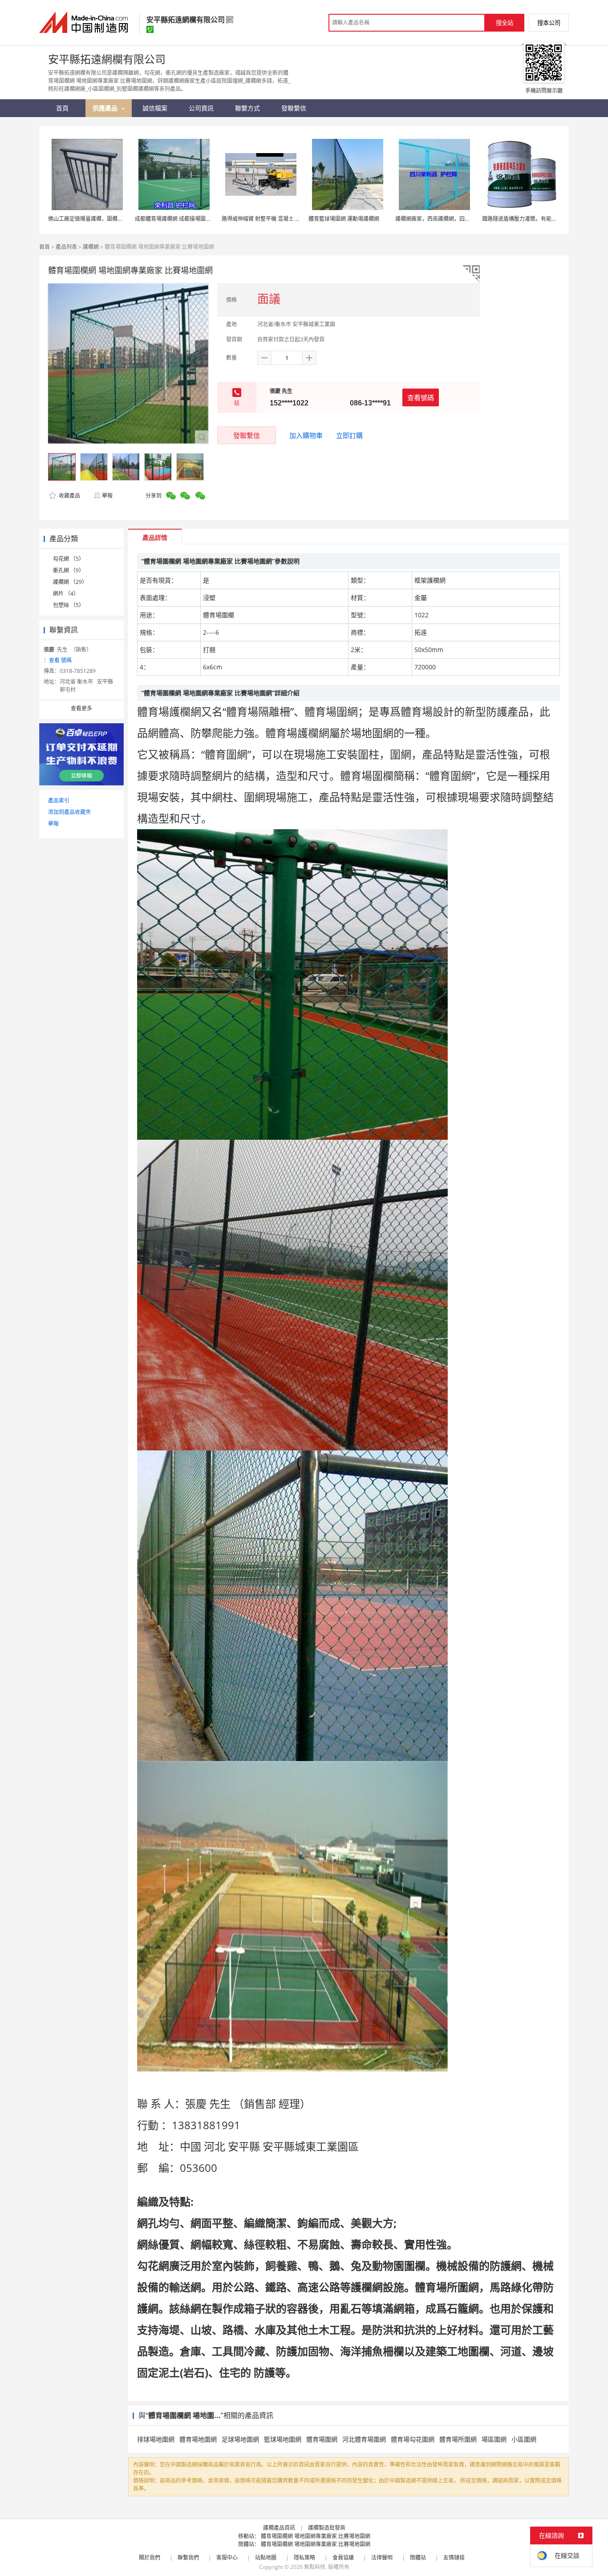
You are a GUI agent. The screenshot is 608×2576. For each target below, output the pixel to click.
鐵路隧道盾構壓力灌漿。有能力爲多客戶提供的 (538, 219)
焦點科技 (315, 2567)
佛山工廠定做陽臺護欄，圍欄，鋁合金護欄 (99, 219)
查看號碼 (421, 397)
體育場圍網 (322, 2439)
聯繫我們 (188, 2558)
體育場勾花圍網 (413, 2439)
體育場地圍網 (198, 2439)
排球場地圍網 (156, 2439)
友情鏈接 (454, 2558)
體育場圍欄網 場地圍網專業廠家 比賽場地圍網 (316, 2536)
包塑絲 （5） (69, 605)
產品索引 (59, 800)
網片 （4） (66, 593)
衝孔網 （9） (69, 570)
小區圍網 (524, 2439)
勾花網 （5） (69, 559)
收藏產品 (69, 496)
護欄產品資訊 (279, 2528)
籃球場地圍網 (283, 2439)
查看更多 (81, 708)
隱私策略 (304, 2558)
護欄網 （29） (70, 582)
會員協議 (343, 2558)
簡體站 (418, 2558)
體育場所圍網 (458, 2439)
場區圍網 (494, 2439)
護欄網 (91, 247)
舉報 (107, 496)
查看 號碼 (60, 660)
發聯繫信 (247, 435)
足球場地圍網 (240, 2439)
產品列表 (66, 247)
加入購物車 (306, 435)
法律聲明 (382, 2558)
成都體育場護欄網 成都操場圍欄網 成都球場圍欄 (192, 219)
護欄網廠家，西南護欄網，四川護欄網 (441, 219)
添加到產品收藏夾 (69, 812)
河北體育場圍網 (364, 2439)
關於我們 (150, 2558)
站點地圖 (266, 2558)
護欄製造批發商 (327, 2528)
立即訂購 (349, 435)
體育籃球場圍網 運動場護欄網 (344, 219)
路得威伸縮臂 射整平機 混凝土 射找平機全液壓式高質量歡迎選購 (298, 219)
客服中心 (227, 2558)
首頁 (45, 247)
